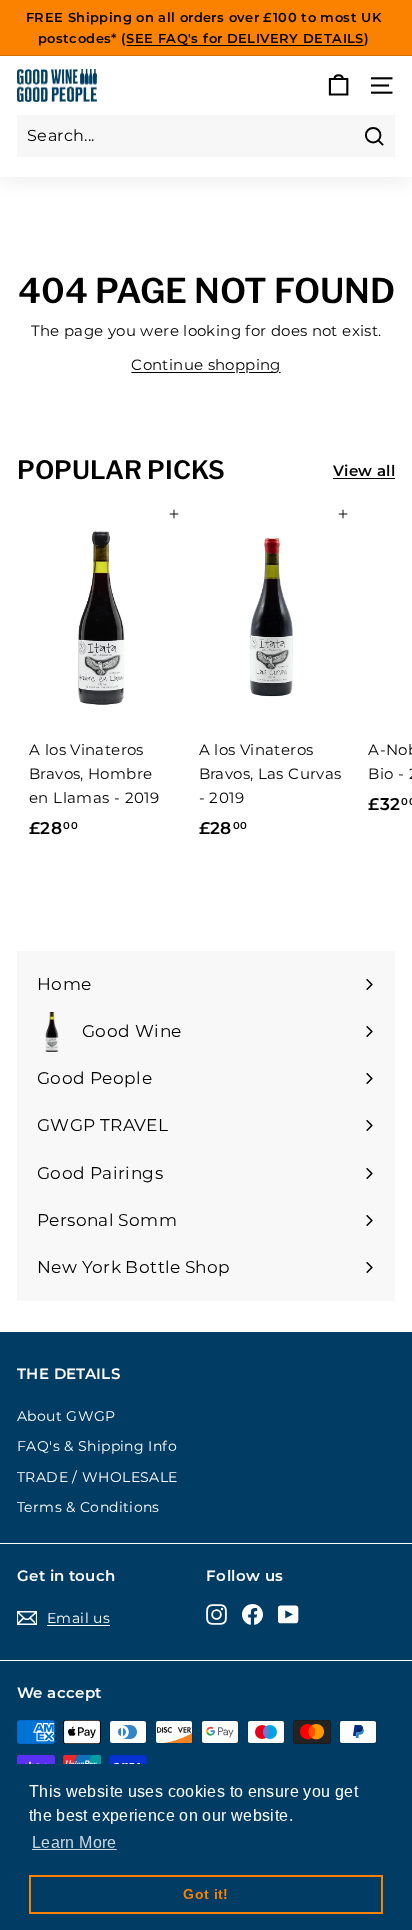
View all (364, 470)
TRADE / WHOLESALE (97, 1477)
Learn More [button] (74, 1842)
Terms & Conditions (88, 1507)
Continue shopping (205, 364)
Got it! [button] (206, 1894)
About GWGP (66, 1416)
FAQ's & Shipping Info (97, 1446)
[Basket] (338, 85)
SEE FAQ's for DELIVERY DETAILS (244, 38)
